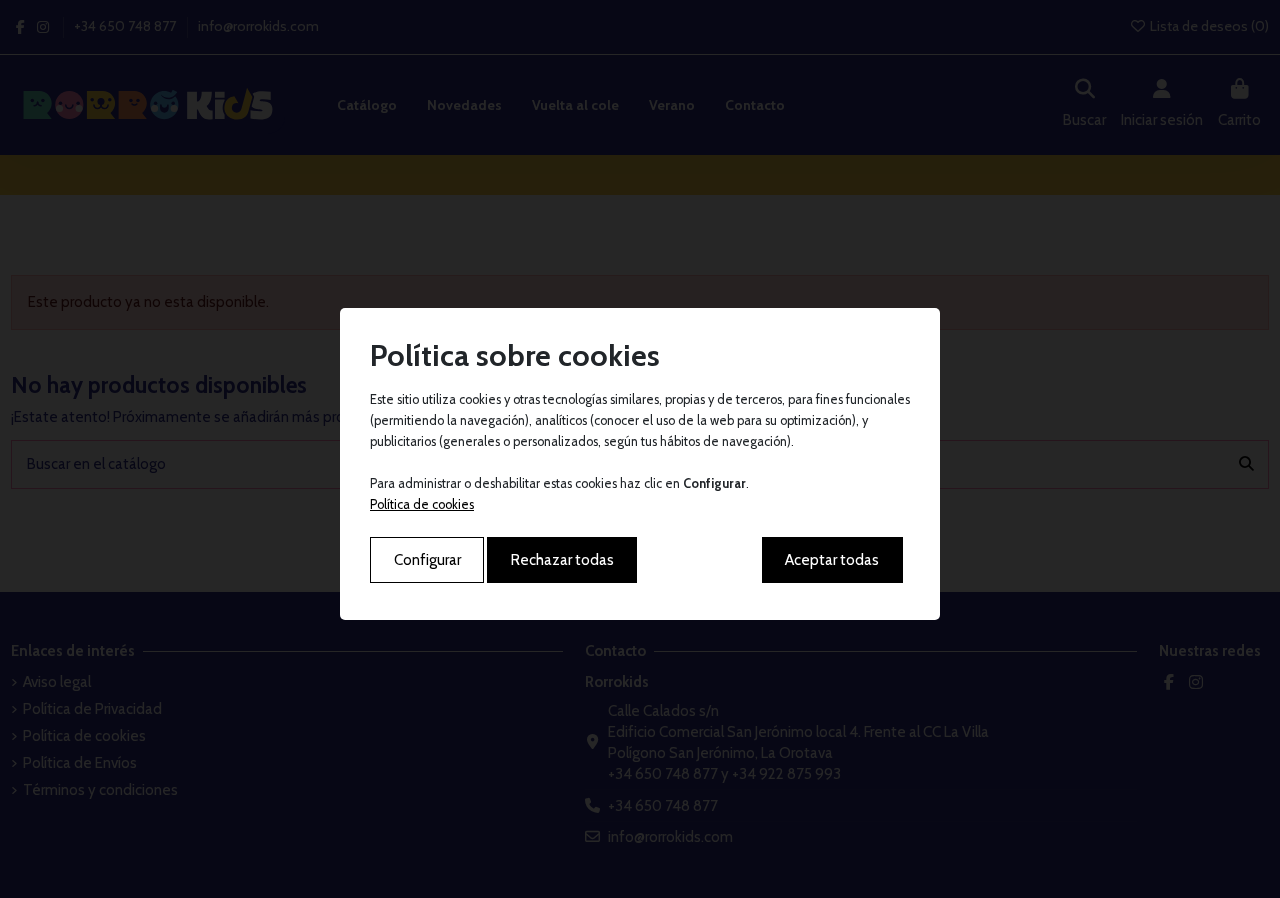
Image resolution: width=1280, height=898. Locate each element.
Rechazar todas (562, 560)
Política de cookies (422, 504)
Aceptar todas (832, 560)
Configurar (427, 560)
